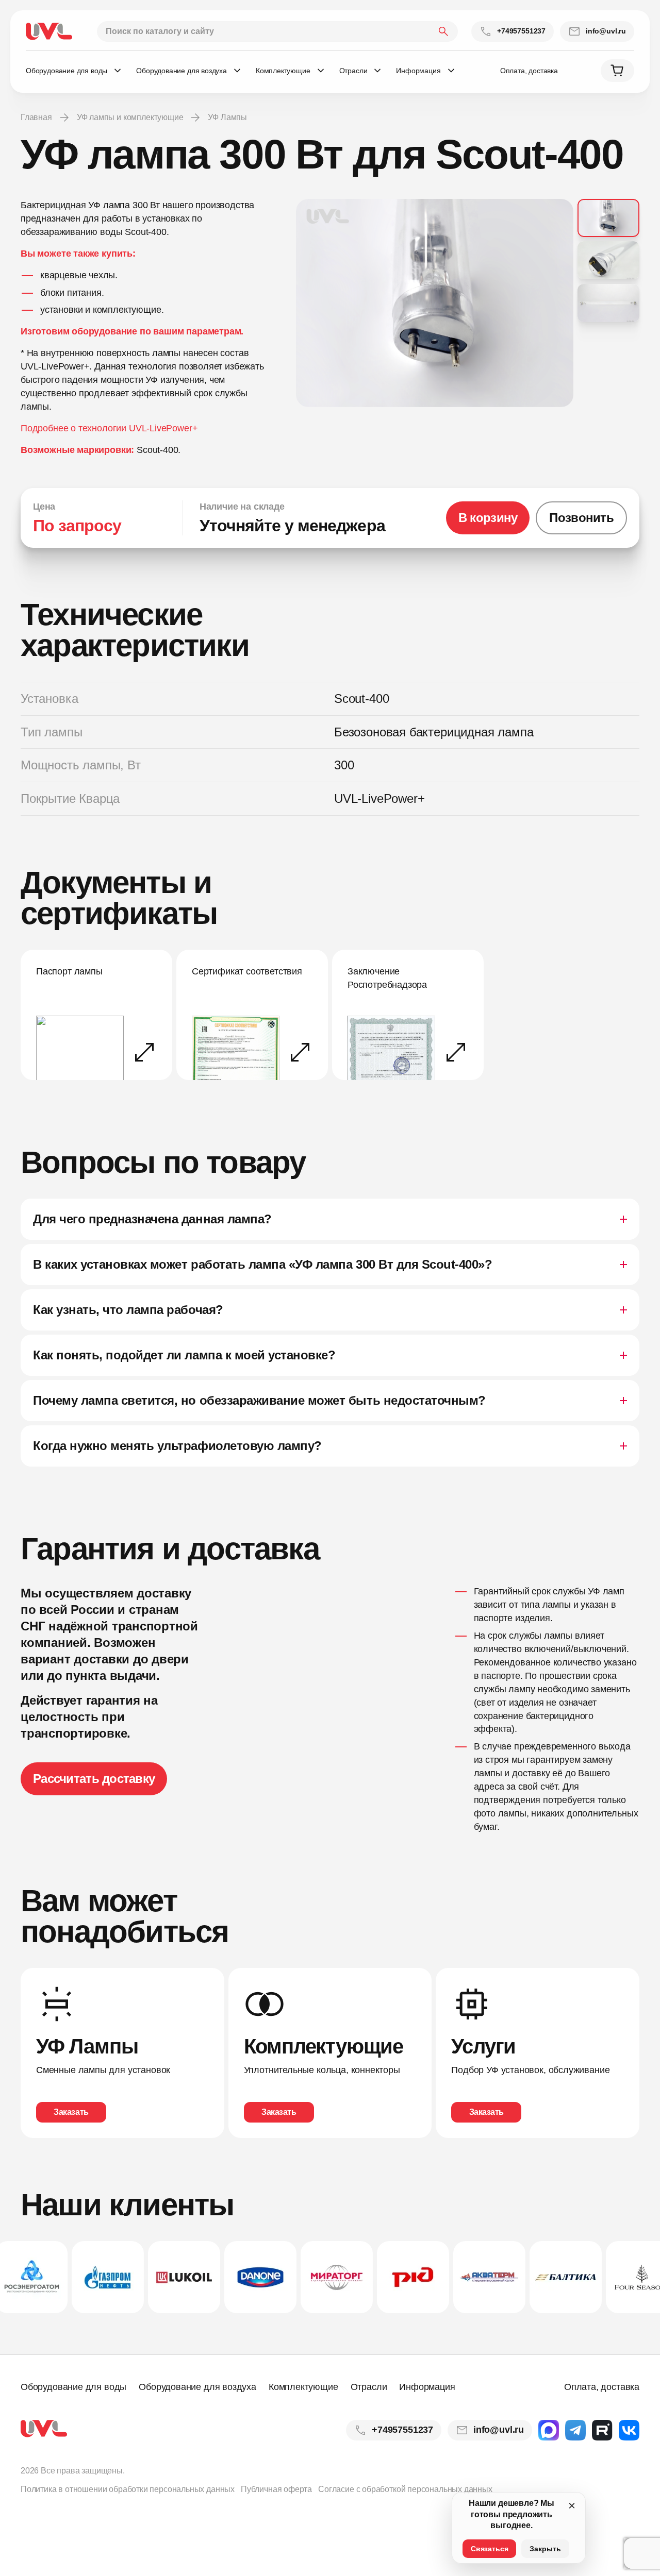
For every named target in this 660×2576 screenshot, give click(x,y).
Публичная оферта (276, 2489)
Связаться (489, 2549)
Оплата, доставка (529, 71)
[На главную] (49, 31)
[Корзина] (617, 71)
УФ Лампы (227, 117)
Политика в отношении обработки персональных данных (128, 2489)
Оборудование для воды (73, 2387)
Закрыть (545, 2549)
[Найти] (443, 31)
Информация (427, 2387)
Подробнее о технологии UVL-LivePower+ (109, 428)
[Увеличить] (435, 303)
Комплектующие (303, 2387)
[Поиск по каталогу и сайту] (277, 31)
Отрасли (369, 2387)
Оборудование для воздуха (197, 2387)
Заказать (71, 2112)
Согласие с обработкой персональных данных (405, 2489)
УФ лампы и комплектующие (130, 117)
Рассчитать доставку (94, 1779)
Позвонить (581, 518)
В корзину (488, 518)
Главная (36, 117)
